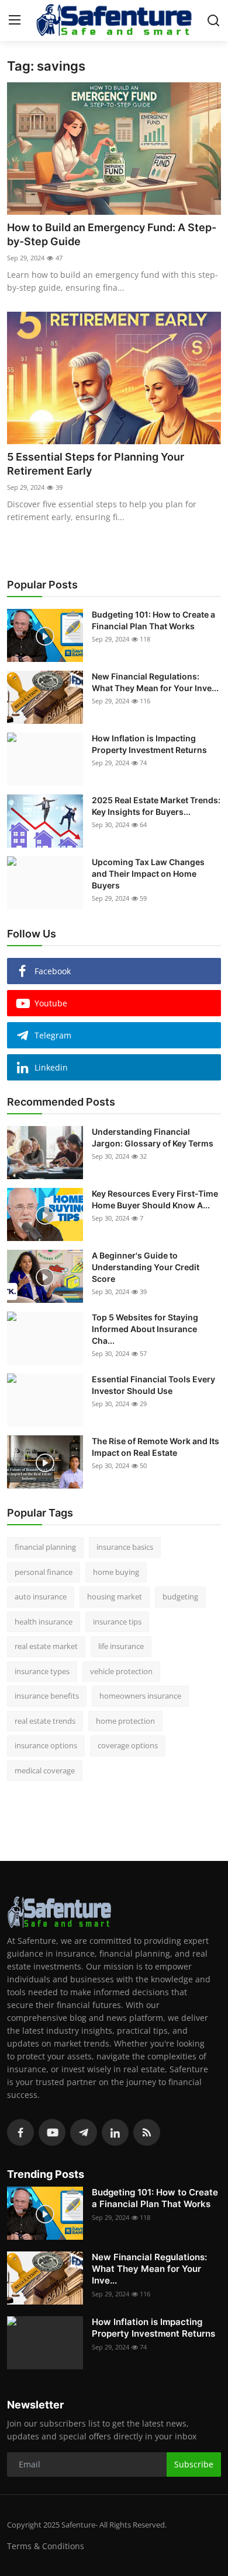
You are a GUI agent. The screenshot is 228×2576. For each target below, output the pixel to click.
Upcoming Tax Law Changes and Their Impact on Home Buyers (148, 874)
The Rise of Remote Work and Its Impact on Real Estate (156, 1447)
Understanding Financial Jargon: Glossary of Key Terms (153, 1137)
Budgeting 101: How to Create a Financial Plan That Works (153, 620)
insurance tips (117, 1622)
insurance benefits (47, 1696)
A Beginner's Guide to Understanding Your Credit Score (146, 1267)
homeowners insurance (140, 1696)
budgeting (180, 1597)
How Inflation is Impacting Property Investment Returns (149, 744)
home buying (116, 1572)
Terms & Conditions (46, 2546)
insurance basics (125, 1547)
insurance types (42, 1671)
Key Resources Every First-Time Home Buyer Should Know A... (155, 1199)
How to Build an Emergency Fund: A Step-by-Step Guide (112, 234)
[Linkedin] (115, 2132)
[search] (213, 20)
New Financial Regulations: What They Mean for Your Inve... (155, 682)
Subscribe (194, 2464)
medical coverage (45, 1770)
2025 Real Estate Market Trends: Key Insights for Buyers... (156, 806)
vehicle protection (121, 1671)
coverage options (128, 1745)
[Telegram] (84, 2132)
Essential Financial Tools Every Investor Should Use (153, 1385)
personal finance (44, 1572)
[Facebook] (20, 2132)
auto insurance (41, 1597)
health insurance (44, 1622)
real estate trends (45, 1721)
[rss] (147, 2132)
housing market (115, 1597)
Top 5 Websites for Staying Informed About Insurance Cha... (145, 1329)
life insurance (121, 1646)
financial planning (45, 1547)
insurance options (46, 1745)
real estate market (46, 1646)
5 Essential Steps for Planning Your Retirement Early (96, 464)
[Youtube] (52, 2132)
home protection (125, 1721)
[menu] (15, 20)
